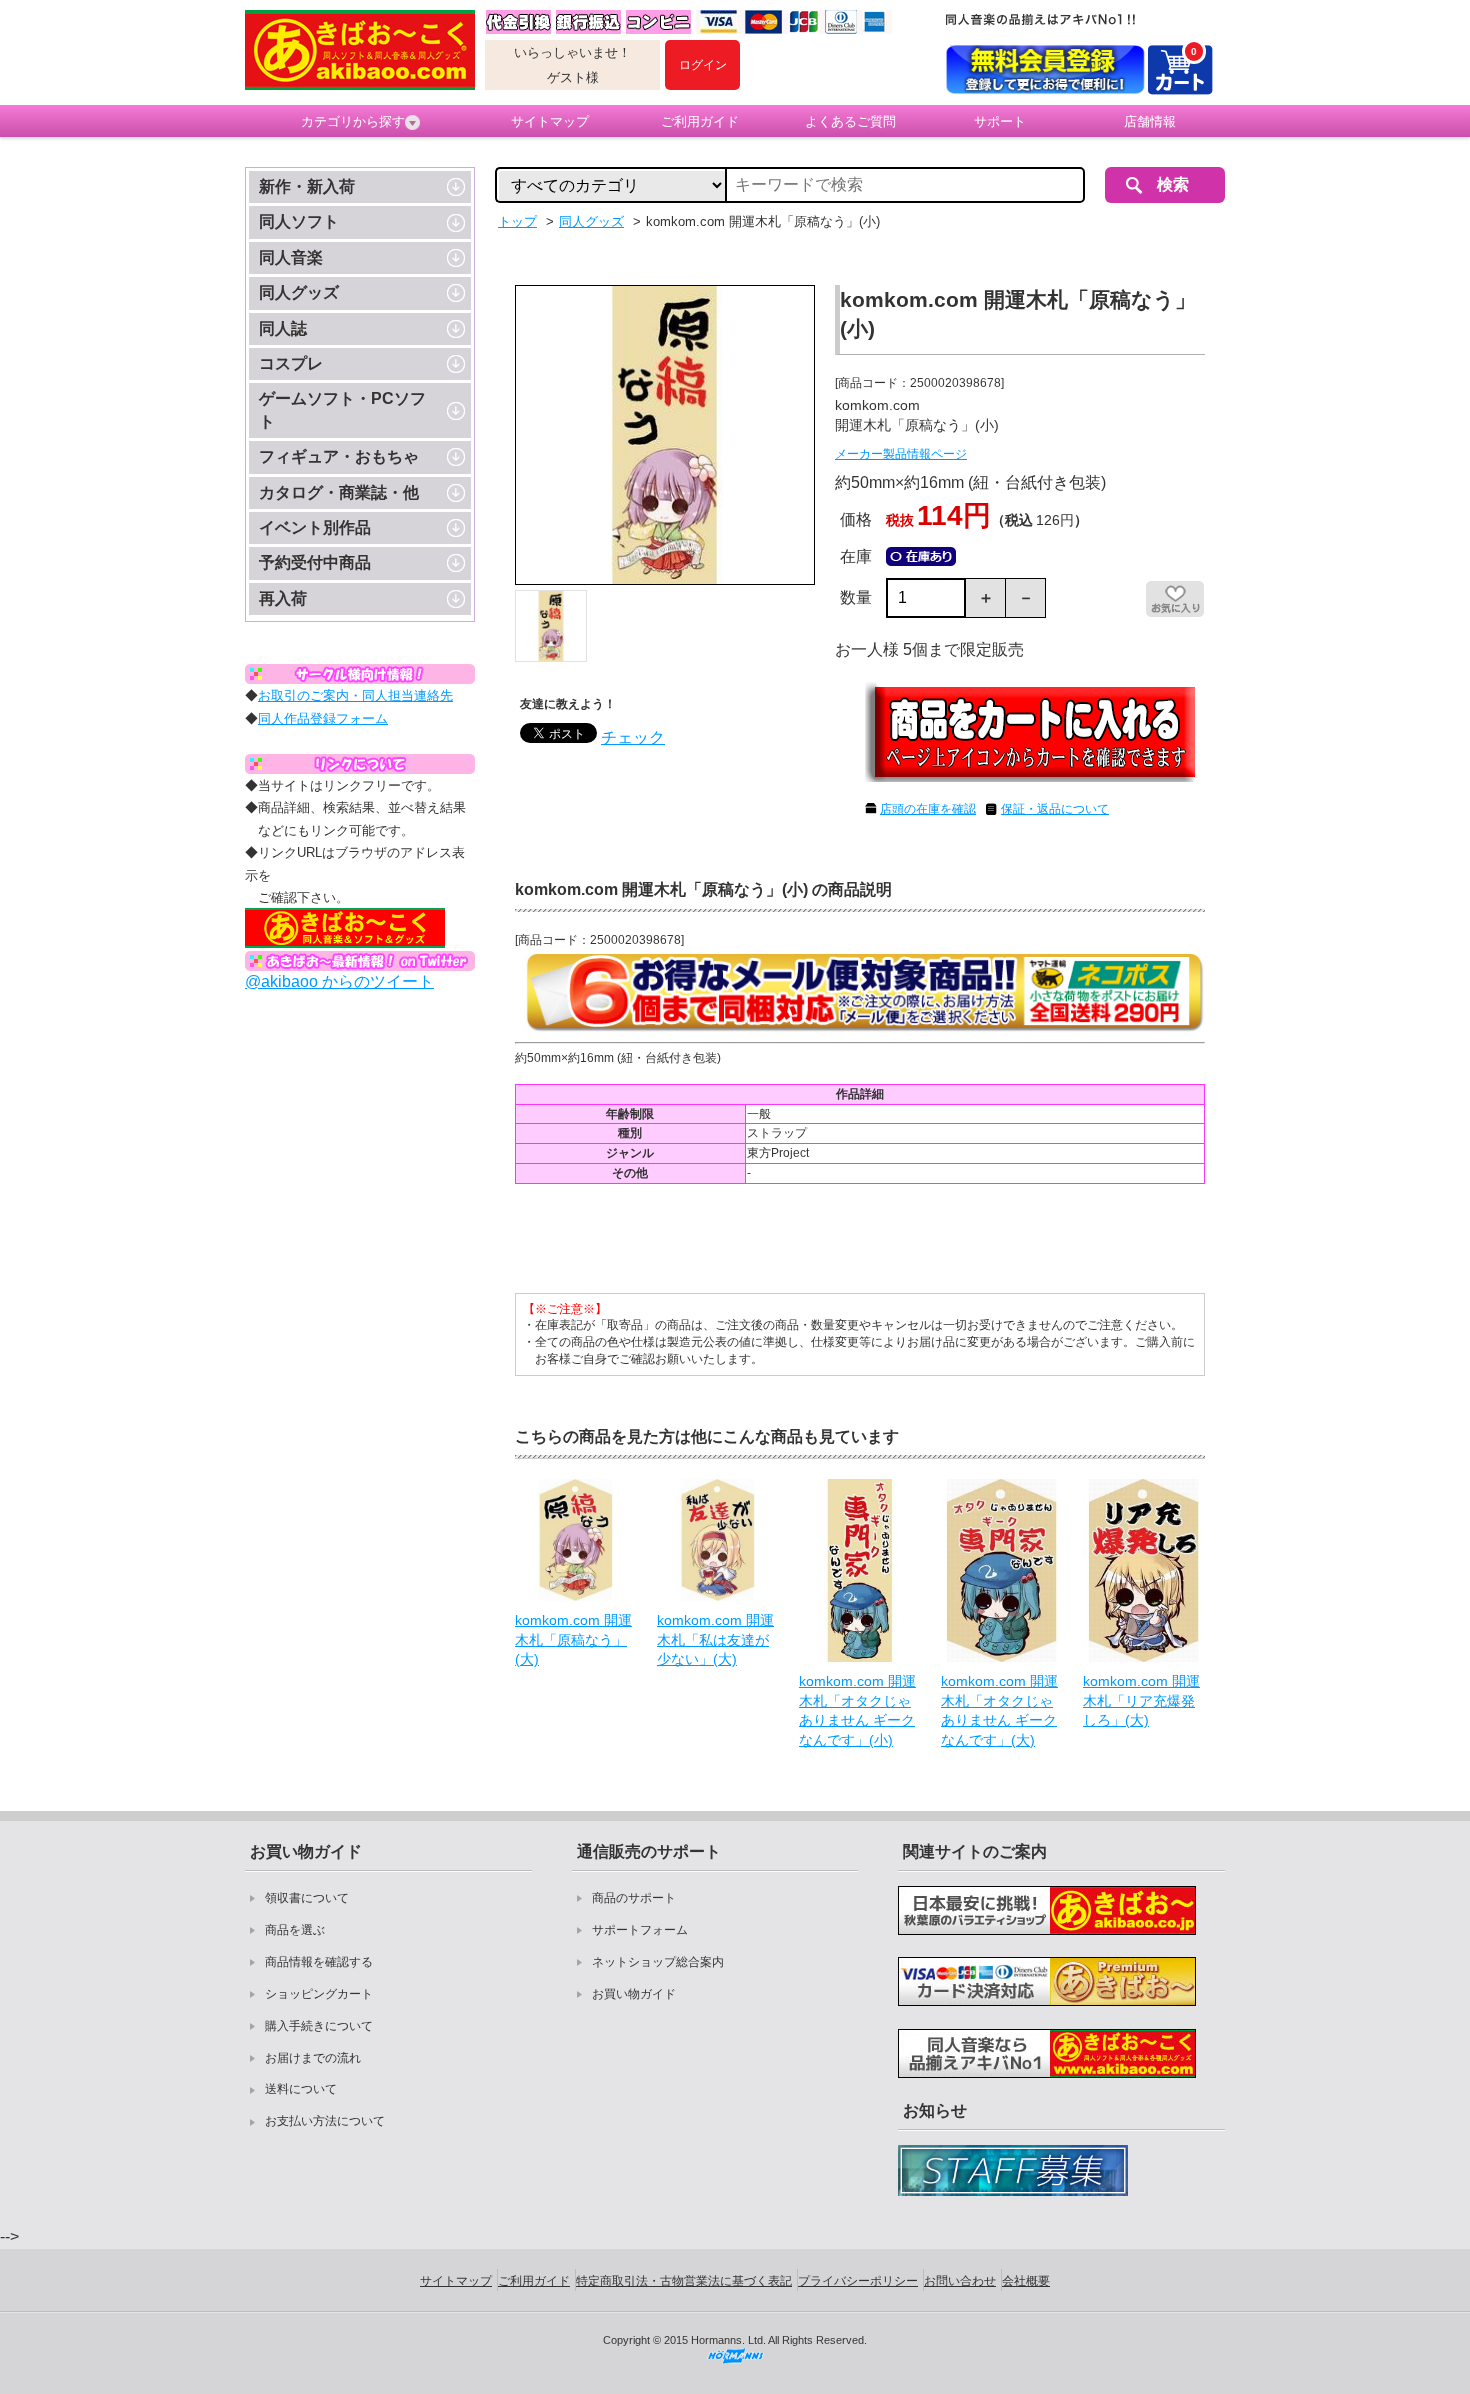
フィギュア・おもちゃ (339, 456)
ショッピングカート (319, 1994)
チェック (633, 737)
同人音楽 (291, 257)
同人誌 (283, 328)
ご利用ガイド (700, 121)
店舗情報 (1150, 121)
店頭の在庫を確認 (928, 809)
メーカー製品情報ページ (901, 454)
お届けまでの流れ (313, 2058)
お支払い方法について (325, 2121)
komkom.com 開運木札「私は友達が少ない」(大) (715, 1639)
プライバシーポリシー (858, 2281)
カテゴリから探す (353, 121)
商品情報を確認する (319, 1962)
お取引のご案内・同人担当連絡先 (355, 695)
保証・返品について (1055, 809)
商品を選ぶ (295, 1930)
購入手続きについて (319, 2026)
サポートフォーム (640, 1930)
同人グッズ (299, 292)
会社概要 (1026, 2281)
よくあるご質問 (850, 121)
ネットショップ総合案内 (658, 1962)
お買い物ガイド (634, 1994)
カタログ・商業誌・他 (339, 492)
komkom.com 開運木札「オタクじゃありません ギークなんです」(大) (999, 1710)
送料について (301, 2089)
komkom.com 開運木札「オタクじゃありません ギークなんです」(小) (857, 1710)
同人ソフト (299, 221)
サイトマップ (550, 121)
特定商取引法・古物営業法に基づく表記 (684, 2281)
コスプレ (291, 363)
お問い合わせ (960, 2281)
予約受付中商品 (315, 562)
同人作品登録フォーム (323, 718)
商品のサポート (634, 1898)
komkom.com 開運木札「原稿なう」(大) (573, 1639)
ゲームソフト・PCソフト (342, 409)
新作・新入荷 (307, 186)
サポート (1000, 121)
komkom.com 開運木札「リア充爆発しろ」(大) (1141, 1700)
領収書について (307, 1898)
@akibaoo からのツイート (339, 981)
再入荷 (283, 598)
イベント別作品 (315, 527)
